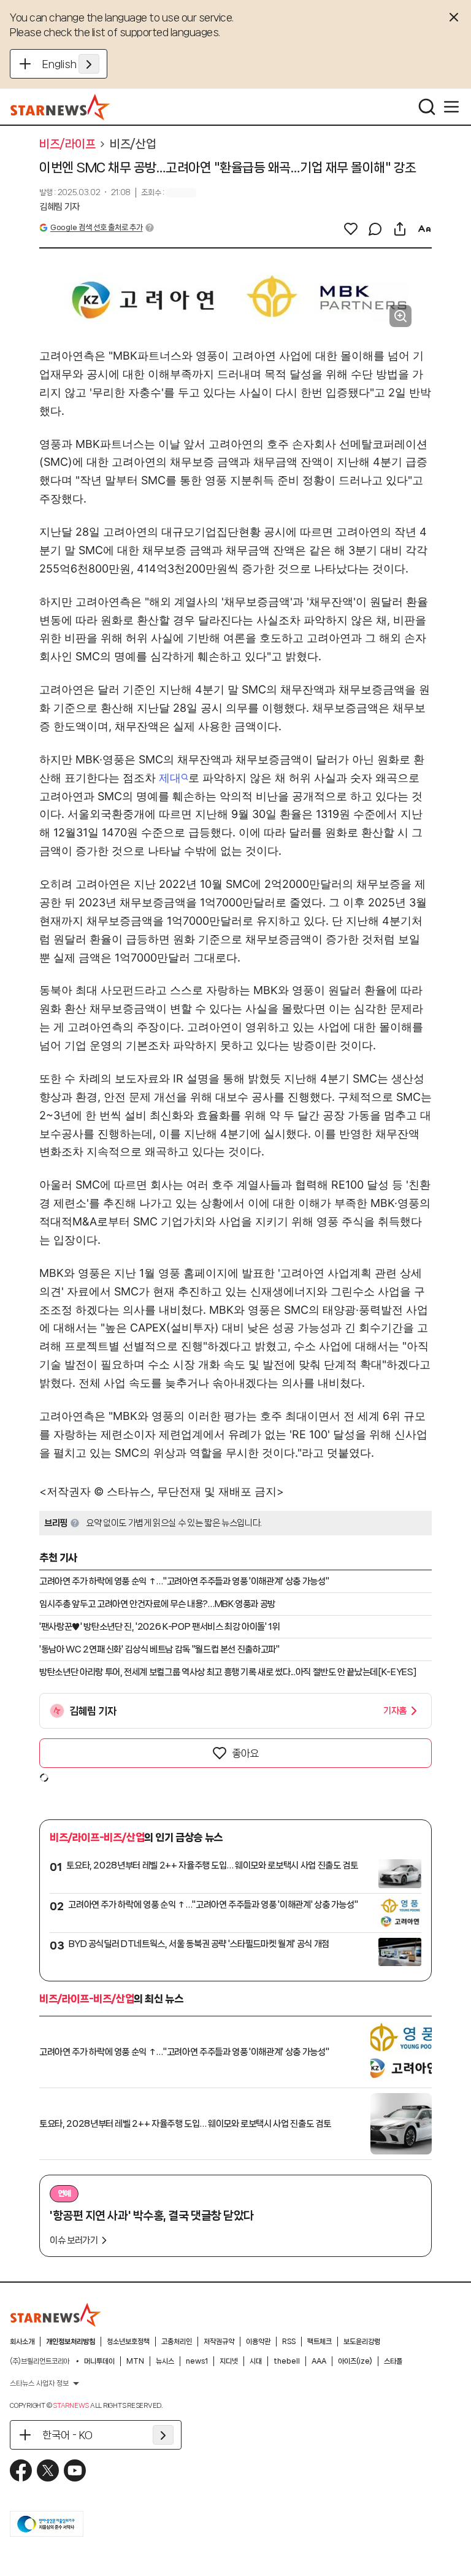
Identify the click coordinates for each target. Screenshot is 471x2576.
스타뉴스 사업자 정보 (39, 2383)
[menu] (451, 107)
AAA (319, 2361)
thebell (287, 2361)
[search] (427, 107)
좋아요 (245, 1753)
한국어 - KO (67, 2435)
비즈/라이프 (67, 144)
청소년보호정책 (128, 2342)
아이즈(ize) (355, 2361)
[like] (351, 229)
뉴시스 (165, 2361)
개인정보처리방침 (71, 2342)
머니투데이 (99, 2361)
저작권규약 (219, 2342)
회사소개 (22, 2342)
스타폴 (393, 2361)
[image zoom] (400, 316)
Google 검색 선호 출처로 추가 (96, 227)
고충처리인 (177, 2342)
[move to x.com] (48, 2470)
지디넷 (229, 2361)
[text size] (424, 229)
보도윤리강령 (362, 2342)
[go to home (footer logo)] (56, 2315)
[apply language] (89, 64)
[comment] (375, 229)
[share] (400, 229)
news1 (197, 2361)
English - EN (71, 64)
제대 (170, 778)
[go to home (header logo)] (60, 107)
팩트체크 (320, 2342)
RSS (289, 2342)
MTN (135, 2361)
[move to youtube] (75, 2470)
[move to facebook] (21, 2470)
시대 (256, 2361)
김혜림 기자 (59, 207)
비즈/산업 (133, 144)
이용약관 (258, 2342)
